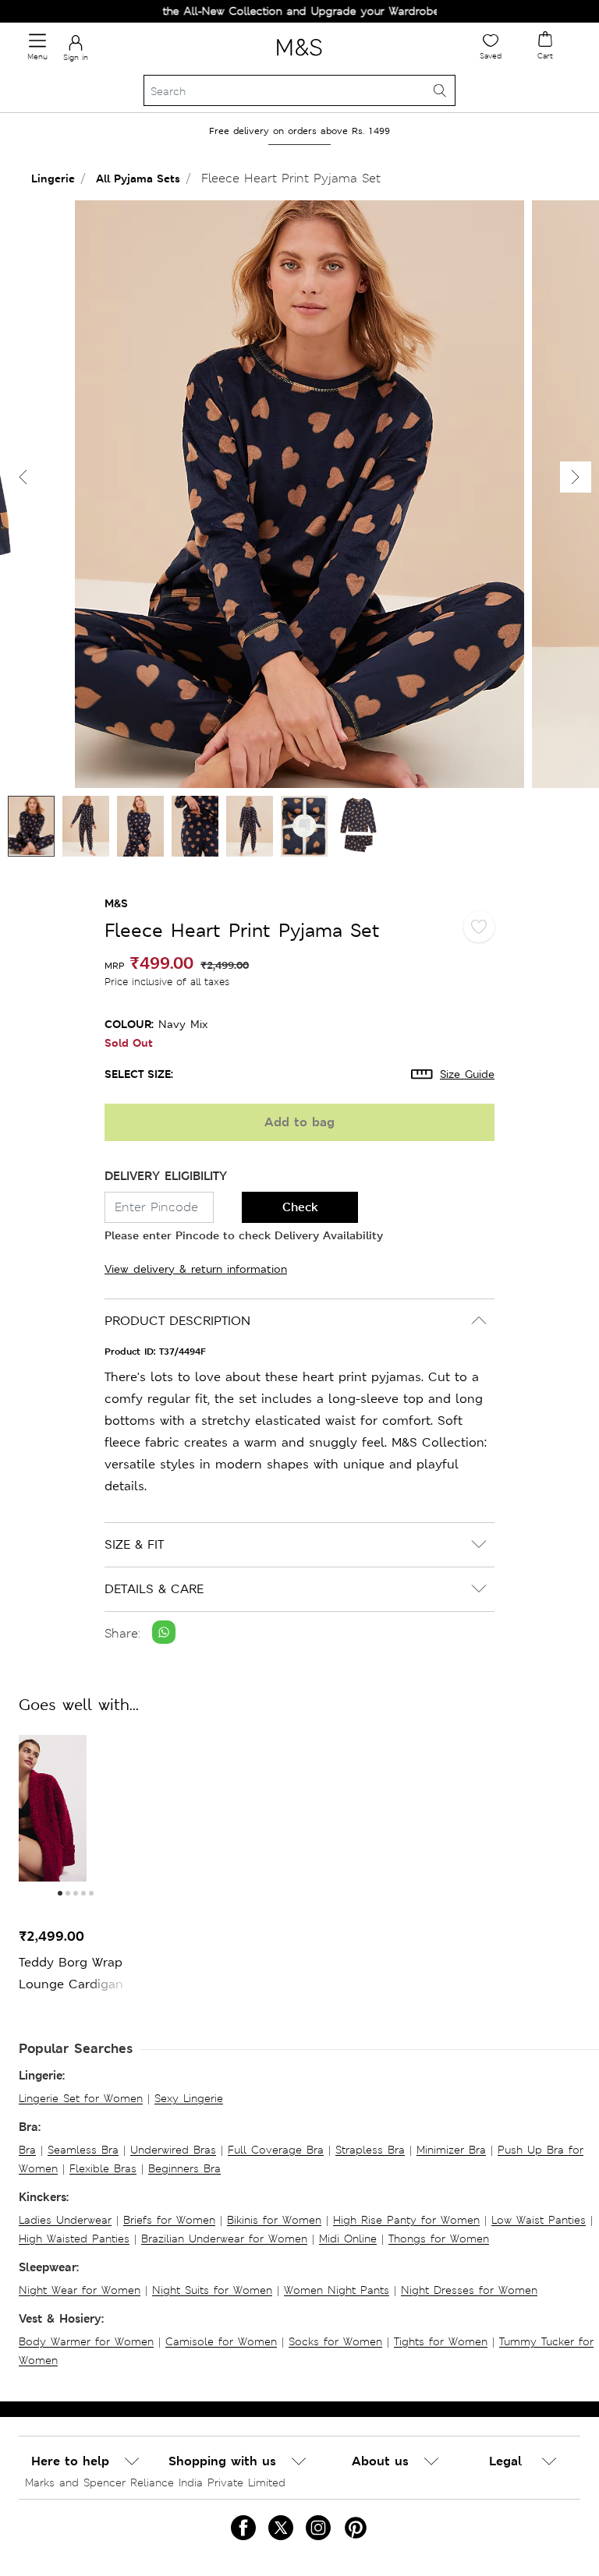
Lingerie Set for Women (81, 2098)
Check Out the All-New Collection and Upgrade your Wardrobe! (248, 11)
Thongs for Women (439, 2239)
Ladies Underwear (65, 2220)
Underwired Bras (173, 2150)
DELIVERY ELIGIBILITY (166, 1176)
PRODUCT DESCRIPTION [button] (177, 1321)
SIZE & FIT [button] (134, 1544)
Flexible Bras (103, 2168)
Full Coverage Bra (276, 2150)
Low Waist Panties (539, 2220)
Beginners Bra (184, 2168)
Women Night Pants (337, 2290)
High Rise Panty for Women (406, 2220)
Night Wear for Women (80, 2290)
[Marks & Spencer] (299, 58)
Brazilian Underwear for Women (224, 2239)
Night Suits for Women (212, 2290)
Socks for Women (335, 2341)
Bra (27, 2150)
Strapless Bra (370, 2150)
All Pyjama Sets (138, 178)
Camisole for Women (221, 2341)
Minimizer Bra (451, 2150)
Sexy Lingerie (189, 2098)
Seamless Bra (83, 2150)
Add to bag (299, 1122)
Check (300, 1207)
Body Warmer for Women (86, 2341)
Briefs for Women (169, 2220)
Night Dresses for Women (469, 2290)
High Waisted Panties (74, 2239)
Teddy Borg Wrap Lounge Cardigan (71, 1973)
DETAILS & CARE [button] (154, 1589)
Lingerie (53, 178)
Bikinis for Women (274, 2220)
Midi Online (348, 2239)
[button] (576, 477)
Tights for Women (441, 2341)
